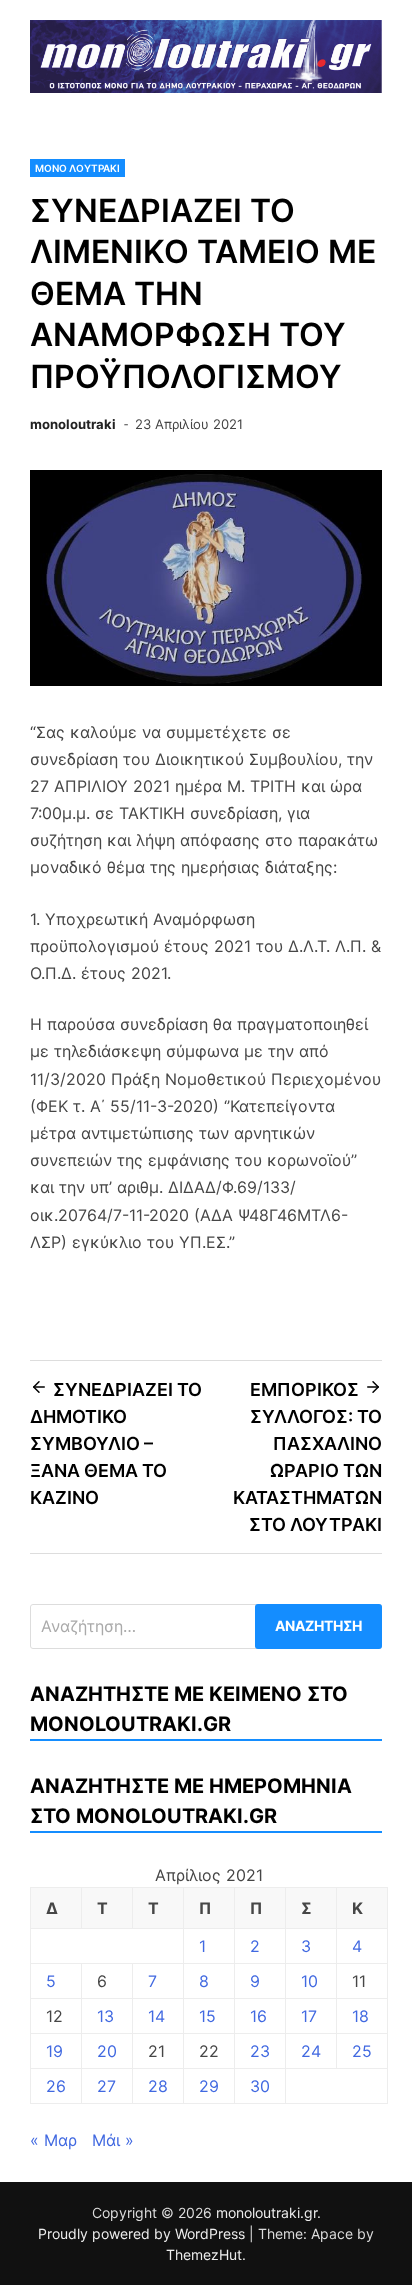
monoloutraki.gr (266, 2212)
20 (107, 2051)
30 (260, 2086)
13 (105, 2016)
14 (156, 2016)
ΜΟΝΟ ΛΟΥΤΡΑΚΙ (77, 168)
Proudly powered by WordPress (143, 2233)
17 (309, 2016)
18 (360, 2016)
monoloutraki (73, 424)
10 (309, 1981)
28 (158, 2086)
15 (207, 2016)
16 (258, 2016)
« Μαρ (53, 2140)
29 (209, 2086)
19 (54, 2051)
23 (260, 2051)
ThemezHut (204, 2254)
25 (362, 2051)
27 (106, 2086)
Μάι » (113, 2140)
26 (56, 2086)
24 (311, 2051)
